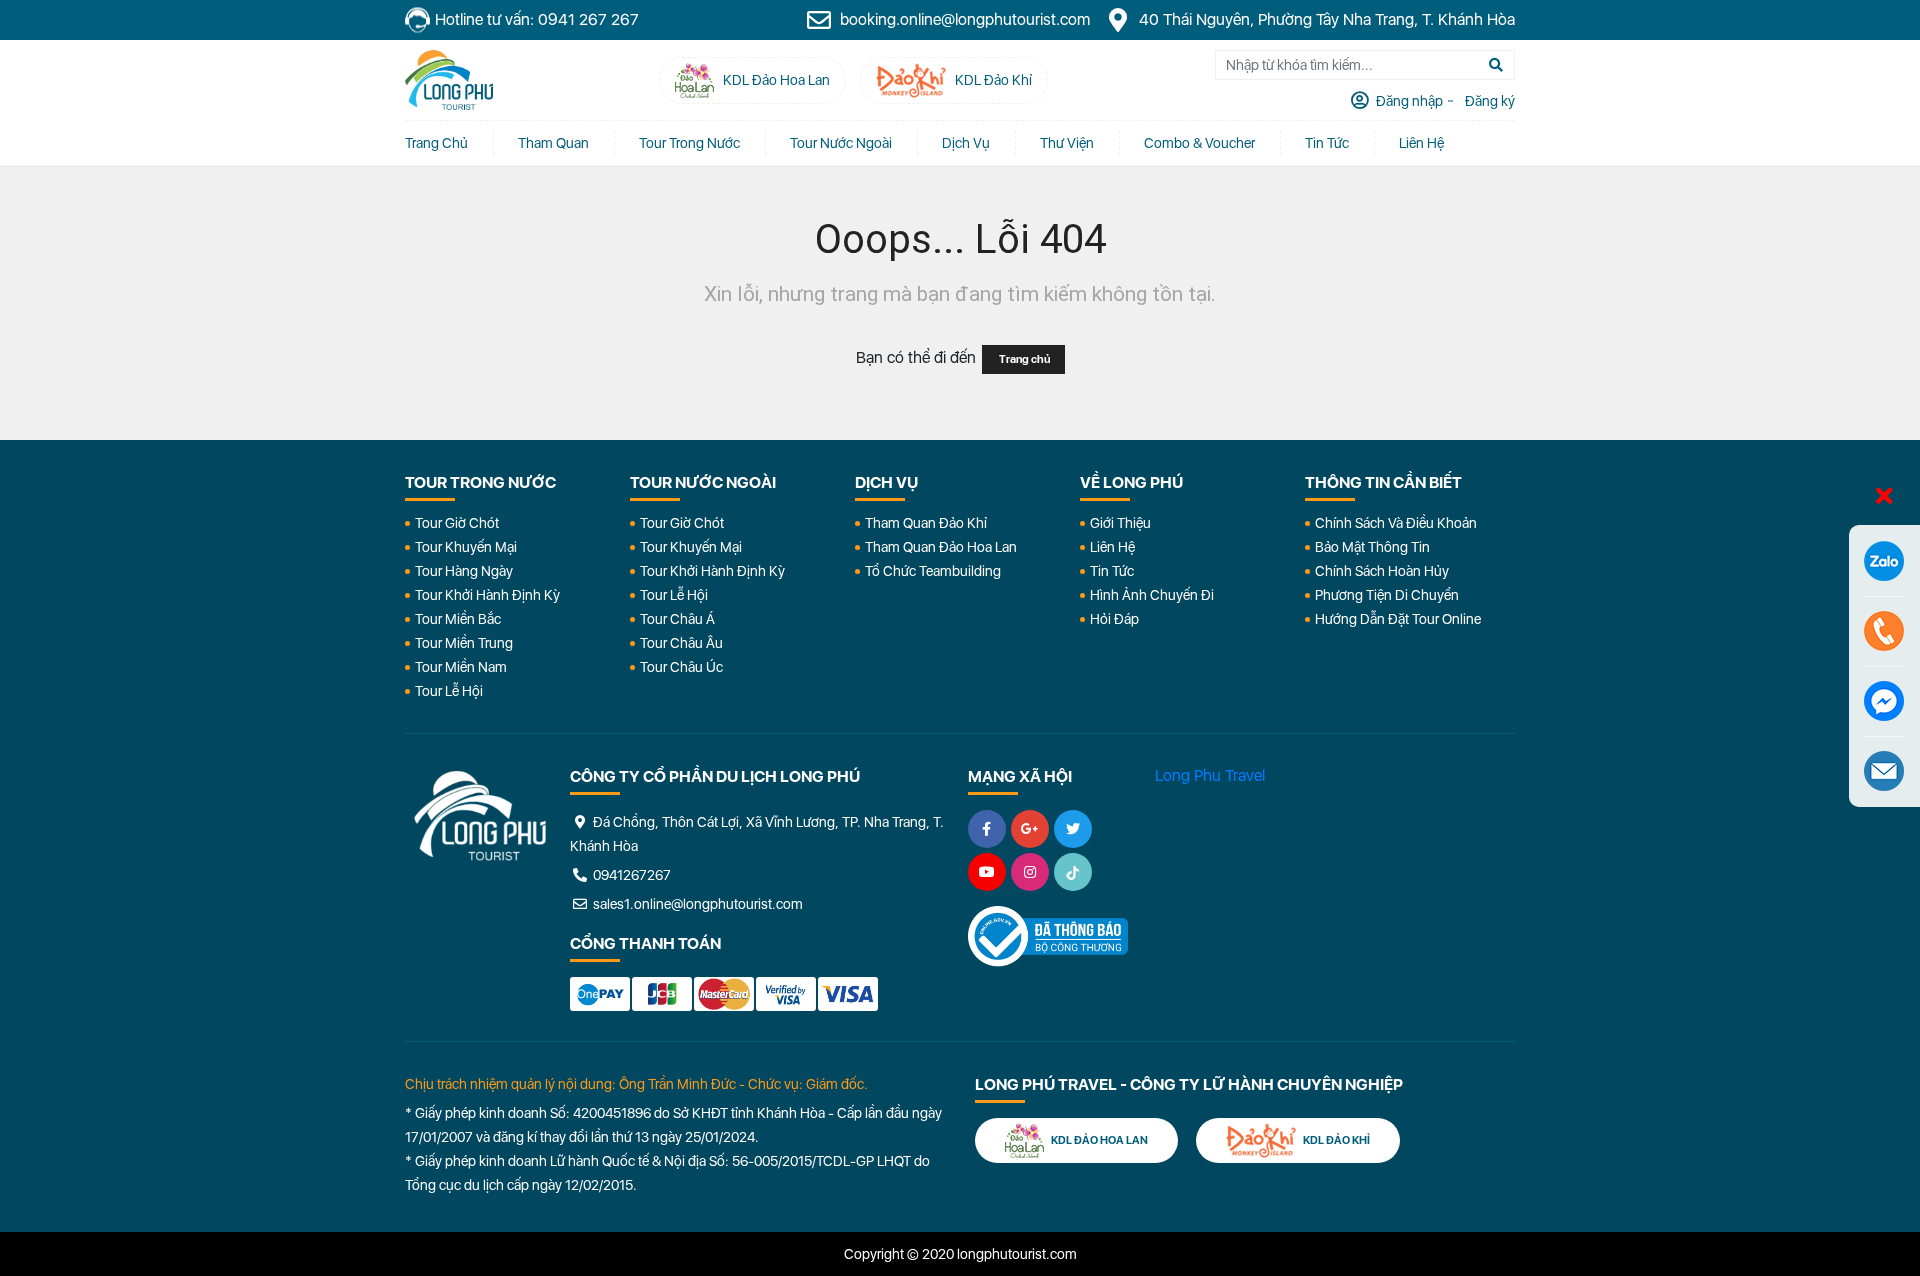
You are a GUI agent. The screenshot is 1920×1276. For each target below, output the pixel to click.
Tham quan (553, 143)
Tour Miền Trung (464, 643)
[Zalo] (1884, 561)
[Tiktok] (1073, 872)
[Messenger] (1884, 701)
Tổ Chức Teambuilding (933, 571)
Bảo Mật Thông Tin (1372, 547)
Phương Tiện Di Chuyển (1387, 595)
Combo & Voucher (1199, 143)
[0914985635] (1884, 771)
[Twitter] (1073, 829)
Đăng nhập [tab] (1408, 101)
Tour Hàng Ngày (464, 571)
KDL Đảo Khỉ (1335, 1140)
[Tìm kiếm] (1496, 65)
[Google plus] (1030, 829)
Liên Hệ (1421, 143)
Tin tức (1327, 143)
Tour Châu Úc (681, 667)
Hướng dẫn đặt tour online (1398, 619)
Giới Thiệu (1120, 523)
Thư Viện (1067, 143)
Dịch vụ (966, 143)
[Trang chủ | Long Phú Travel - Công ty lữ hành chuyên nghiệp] (449, 80)
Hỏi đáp (1114, 619)
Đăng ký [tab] (1488, 101)
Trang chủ (436, 143)
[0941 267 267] (1884, 631)
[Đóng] (1884, 497)
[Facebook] (987, 829)
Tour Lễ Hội (449, 691)
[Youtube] (987, 872)
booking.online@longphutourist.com (963, 19)
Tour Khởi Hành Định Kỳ (487, 595)
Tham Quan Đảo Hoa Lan (941, 547)
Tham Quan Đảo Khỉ (926, 523)
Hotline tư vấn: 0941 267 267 (537, 19)
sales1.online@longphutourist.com (696, 904)
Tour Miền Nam (461, 667)
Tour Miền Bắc (458, 619)
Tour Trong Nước (689, 143)
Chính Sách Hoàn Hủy (1382, 571)
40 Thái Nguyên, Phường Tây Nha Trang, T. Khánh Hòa (1325, 19)
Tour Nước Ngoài (841, 143)
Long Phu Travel (1210, 775)
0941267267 (630, 875)
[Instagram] (1030, 872)
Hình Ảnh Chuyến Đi (1152, 595)
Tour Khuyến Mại (466, 547)
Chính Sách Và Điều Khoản (1396, 523)
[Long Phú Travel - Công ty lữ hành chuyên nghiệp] (480, 816)
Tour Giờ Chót (457, 523)
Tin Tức (1112, 571)
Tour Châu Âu (681, 643)
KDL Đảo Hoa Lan (1098, 1140)
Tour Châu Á (677, 619)
